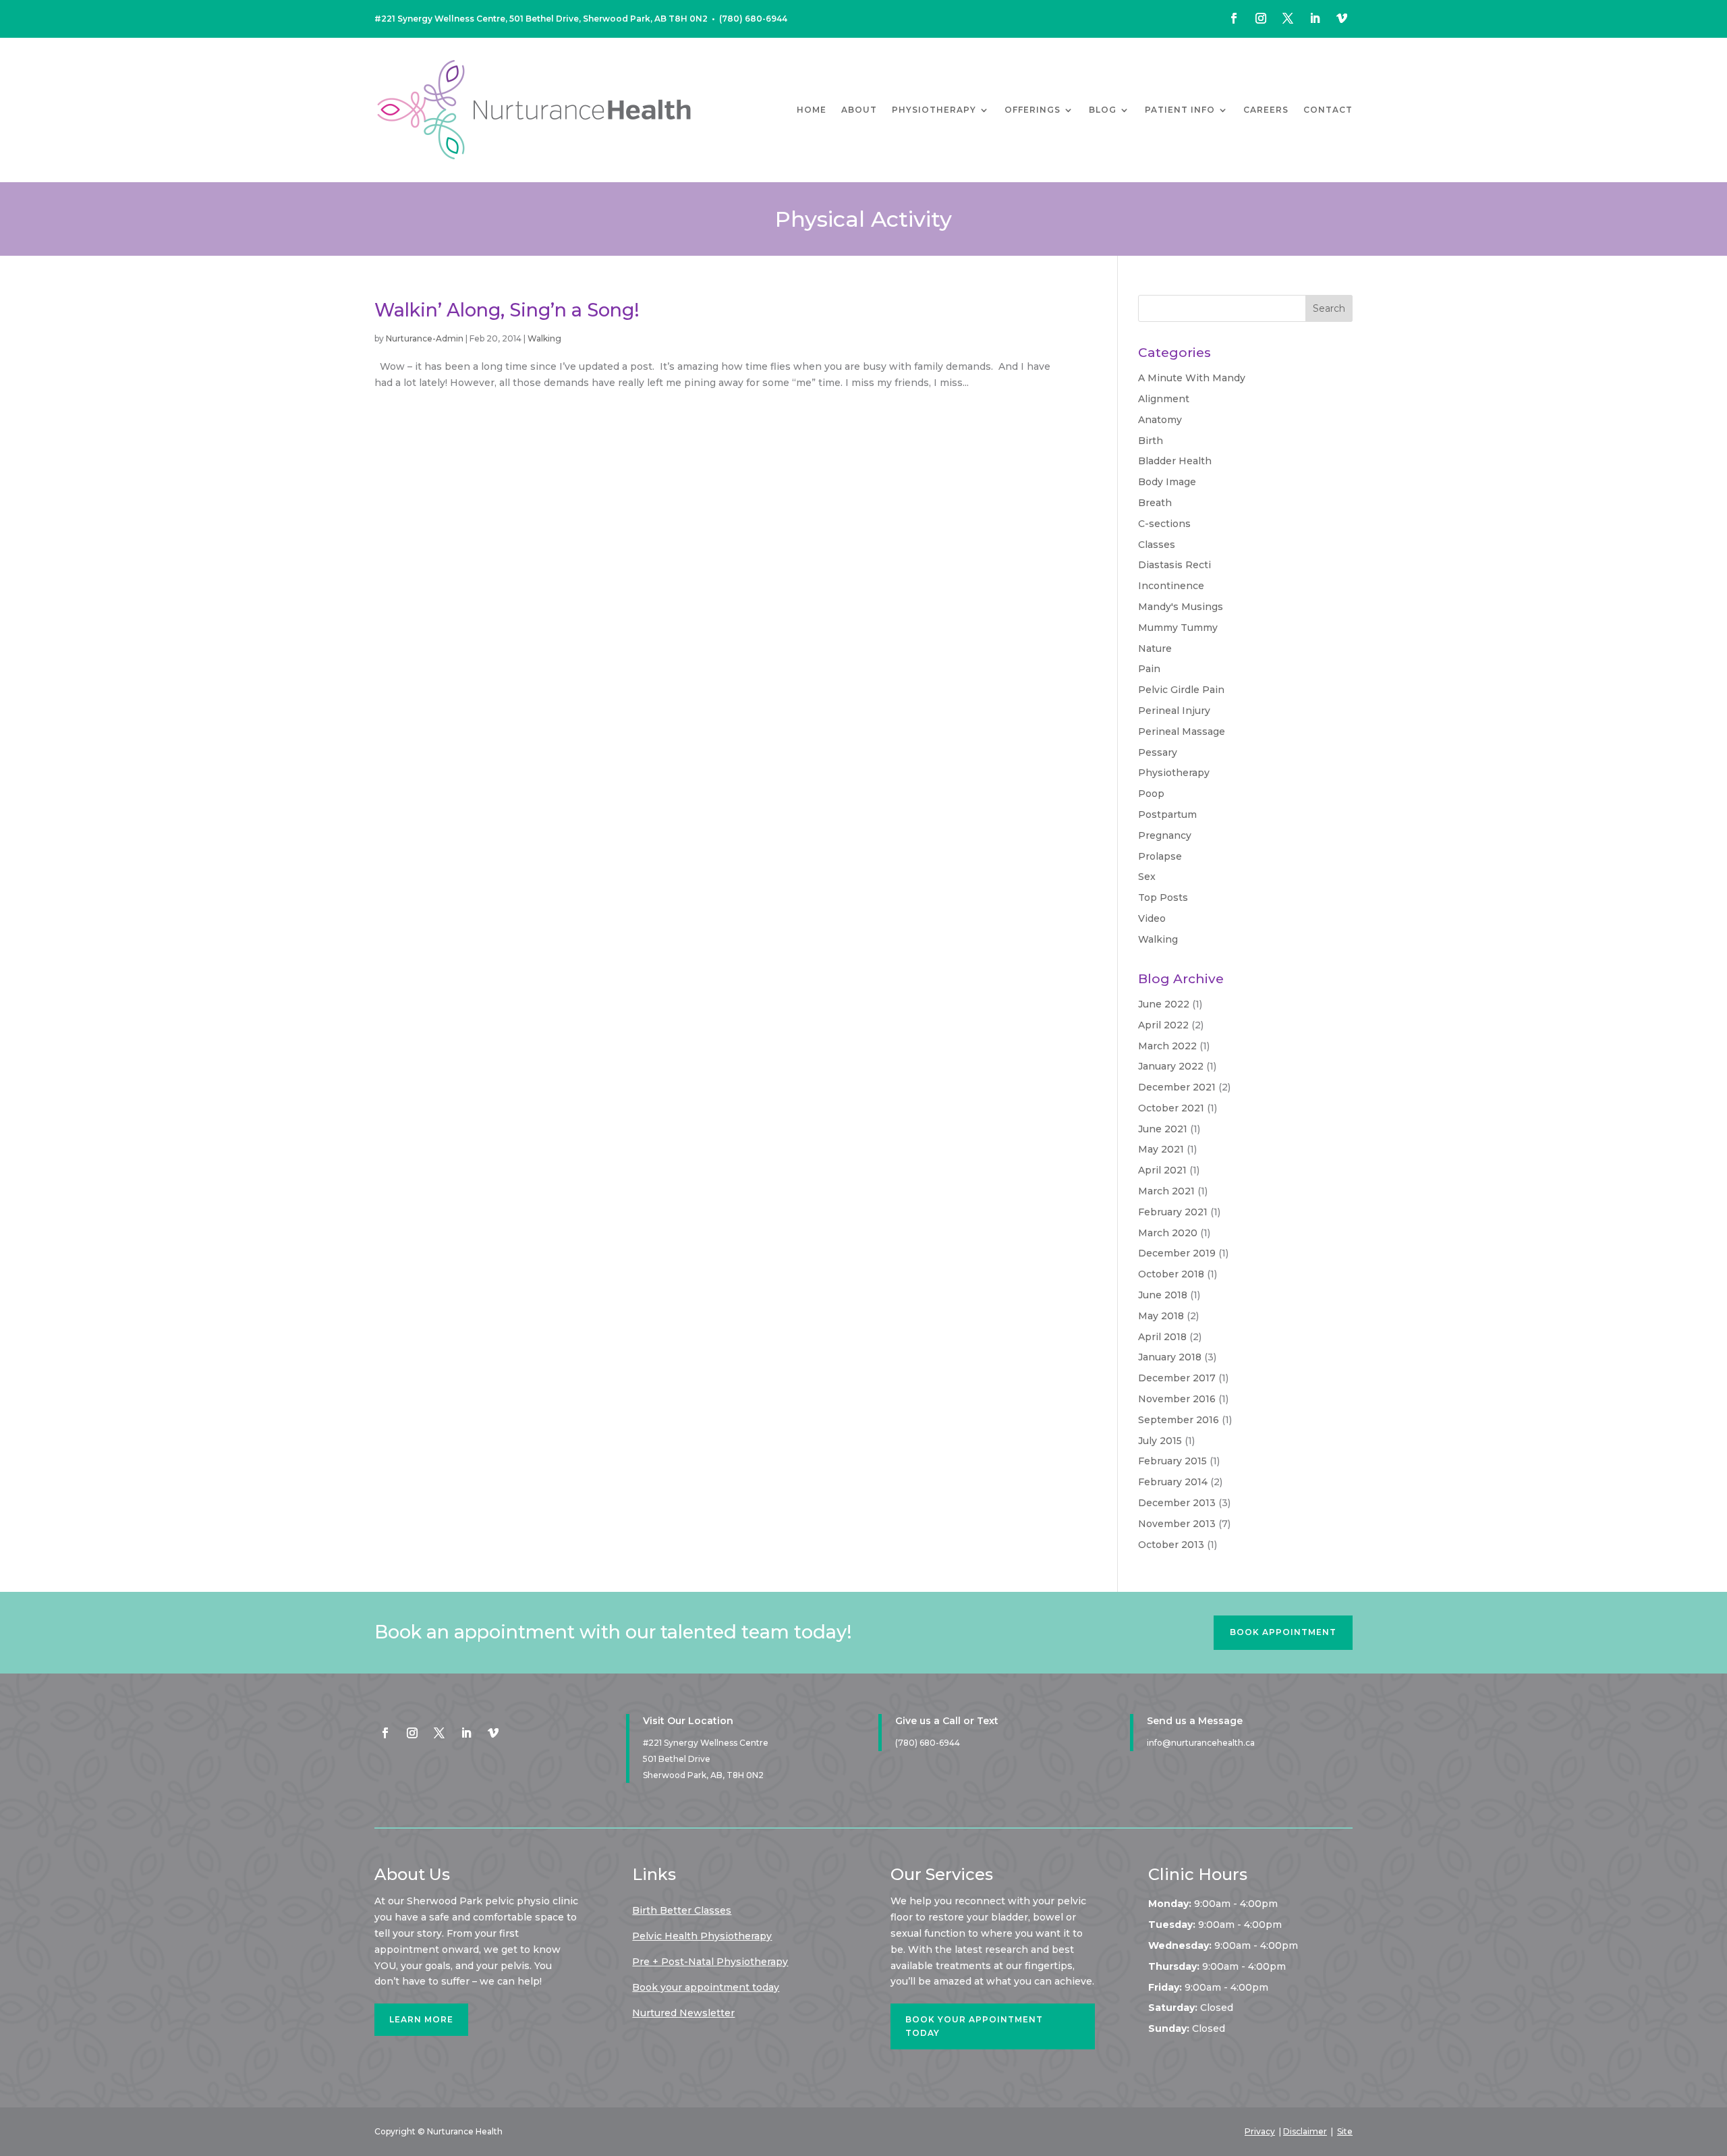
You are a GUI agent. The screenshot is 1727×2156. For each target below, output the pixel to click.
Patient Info (1180, 110)
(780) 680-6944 (753, 19)
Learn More (421, 2019)
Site (1345, 2131)
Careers (1266, 110)
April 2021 (1162, 1170)
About (859, 110)
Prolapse (1160, 856)
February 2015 (1172, 1461)
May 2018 (1161, 1316)
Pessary (1158, 752)
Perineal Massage (1182, 731)
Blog (1103, 110)
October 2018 (1171, 1274)
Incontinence (1171, 586)
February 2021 (1173, 1212)
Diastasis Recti (1174, 565)
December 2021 (1177, 1087)
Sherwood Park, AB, (703, 1775)
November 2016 (1177, 1399)
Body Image (1167, 482)
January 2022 (1171, 1066)
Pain (1149, 669)
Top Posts (1163, 897)
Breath (1155, 503)
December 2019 (1177, 1253)
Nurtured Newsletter (683, 2013)
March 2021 (1166, 1191)
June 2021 (1163, 1129)
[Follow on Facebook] (1234, 18)
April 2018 (1162, 1337)
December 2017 (1177, 1378)
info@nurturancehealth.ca (1201, 1743)
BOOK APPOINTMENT (1283, 1632)
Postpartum (1167, 814)
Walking (544, 338)
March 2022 (1167, 1046)
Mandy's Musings (1181, 607)
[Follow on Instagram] (1261, 18)
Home (812, 110)
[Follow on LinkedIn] (1315, 18)
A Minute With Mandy (1192, 378)
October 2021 (1171, 1108)
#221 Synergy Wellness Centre (706, 1743)
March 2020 (1168, 1233)
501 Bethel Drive (677, 1759)
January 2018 (1170, 1357)
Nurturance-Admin (425, 338)
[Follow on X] (1288, 18)
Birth (1151, 441)
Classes (1157, 545)
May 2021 (1161, 1149)
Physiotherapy (934, 110)
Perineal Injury (1174, 711)
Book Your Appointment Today (974, 2026)
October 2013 (1171, 1545)
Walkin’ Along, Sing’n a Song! (507, 310)
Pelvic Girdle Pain (1181, 690)
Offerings (1032, 110)
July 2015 (1160, 1441)
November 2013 (1177, 1524)
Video (1152, 918)
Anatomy (1160, 420)
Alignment (1164, 399)
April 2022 (1163, 1025)
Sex (1147, 877)
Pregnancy (1165, 835)
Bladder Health (1175, 461)
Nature (1155, 648)
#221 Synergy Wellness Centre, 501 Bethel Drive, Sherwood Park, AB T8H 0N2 (541, 19)
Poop (1151, 794)
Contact (1328, 110)
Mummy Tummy (1178, 628)
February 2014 (1173, 1482)
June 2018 (1163, 1295)
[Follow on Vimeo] (1342, 18)
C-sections (1164, 524)
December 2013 (1177, 1503)
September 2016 (1179, 1420)
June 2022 (1164, 1004)
